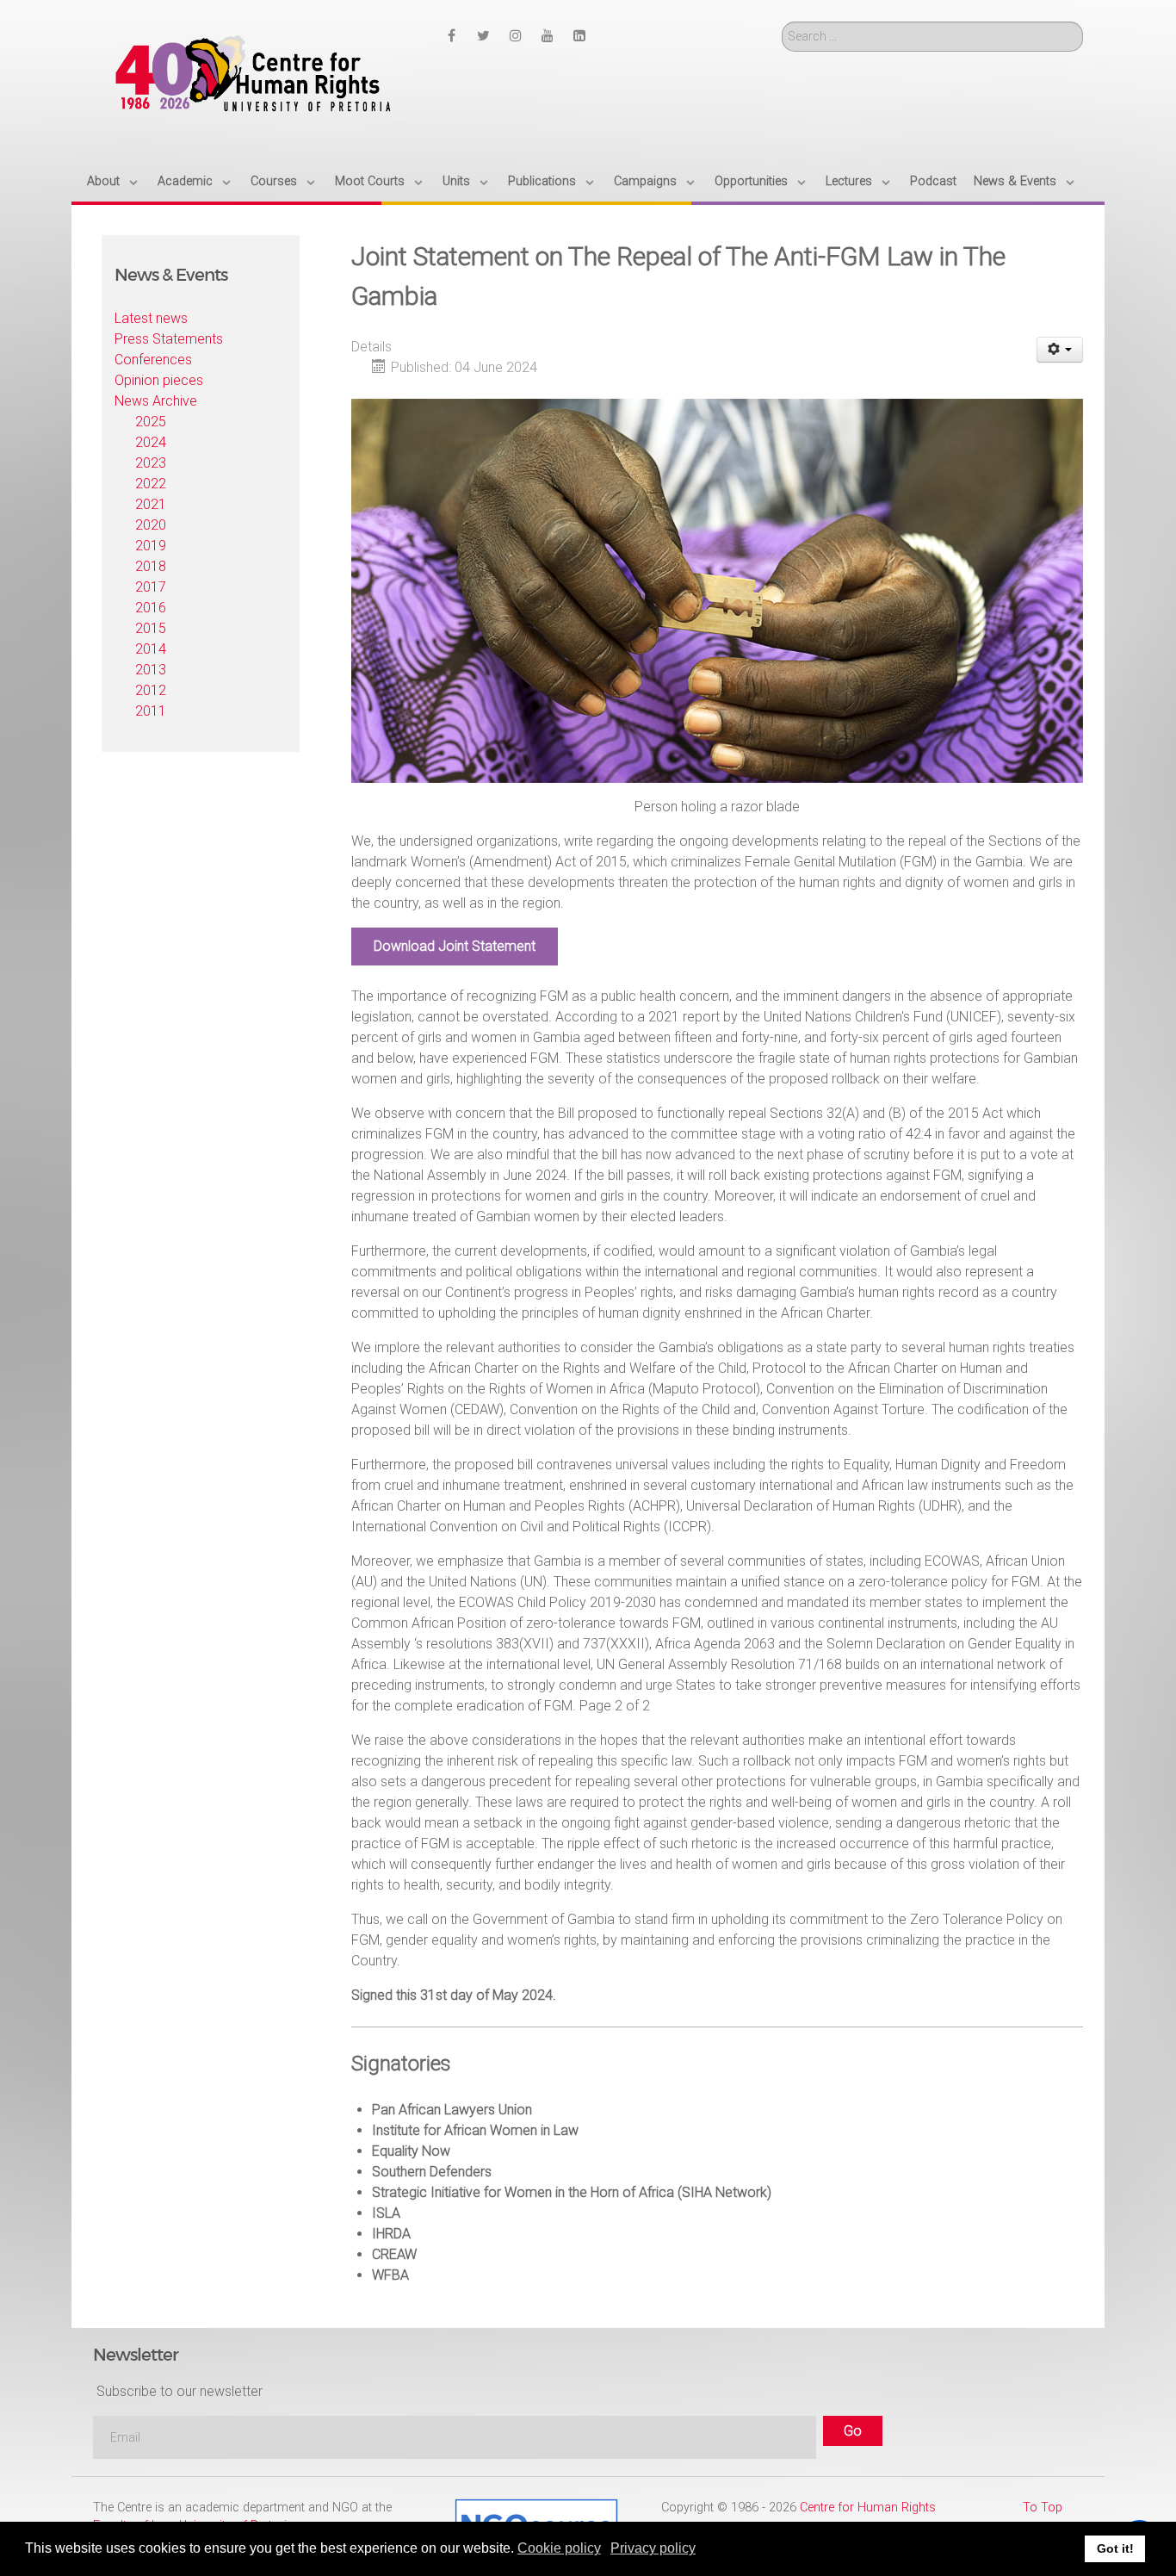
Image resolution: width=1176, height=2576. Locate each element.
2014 (151, 649)
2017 (151, 587)
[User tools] (1060, 350)
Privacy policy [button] (653, 2548)
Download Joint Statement (455, 946)
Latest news (151, 318)
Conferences (153, 360)
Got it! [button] (1115, 2548)
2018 (151, 566)
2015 (151, 628)
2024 (151, 442)
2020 (151, 525)
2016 (151, 608)
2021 (151, 504)
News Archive (156, 401)
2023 (151, 463)
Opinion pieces (159, 380)
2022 (151, 484)
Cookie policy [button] (559, 2548)
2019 (151, 546)
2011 (151, 711)
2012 (151, 690)
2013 (151, 670)
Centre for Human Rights (868, 2508)
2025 (151, 422)
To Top (1043, 2508)
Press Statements (169, 339)
